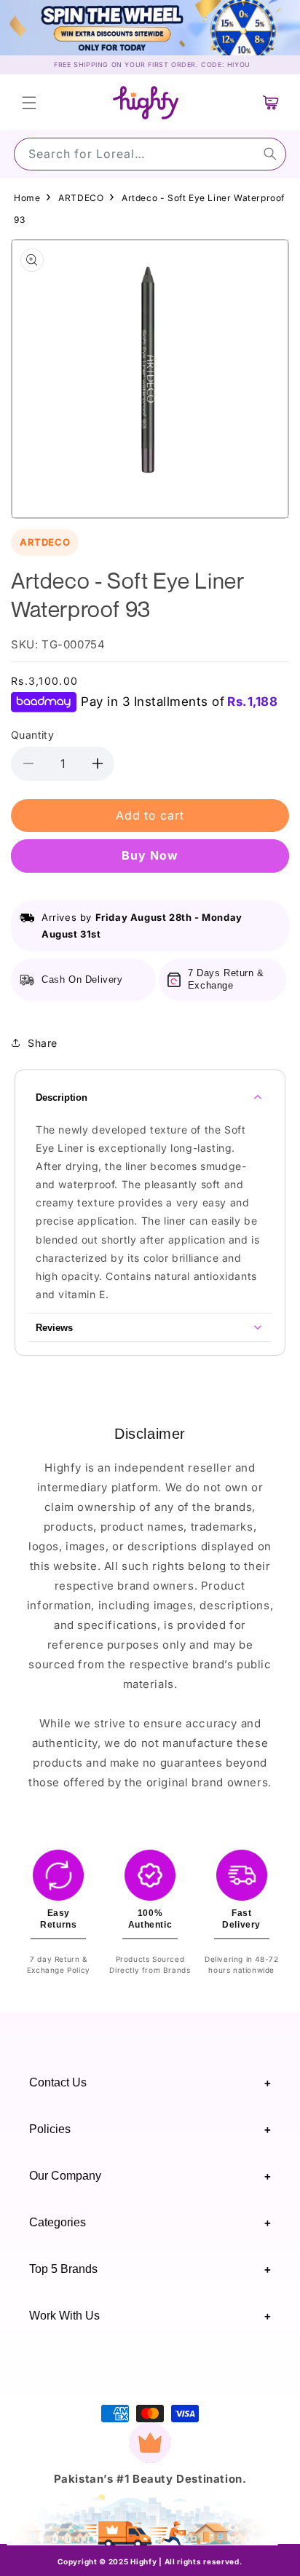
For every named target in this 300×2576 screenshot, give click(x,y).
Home (27, 198)
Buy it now (150, 855)
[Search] (270, 154)
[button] (29, 103)
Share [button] (43, 1043)
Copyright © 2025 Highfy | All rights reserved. (150, 2561)
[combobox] (150, 154)
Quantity (32, 735)
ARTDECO (81, 198)
